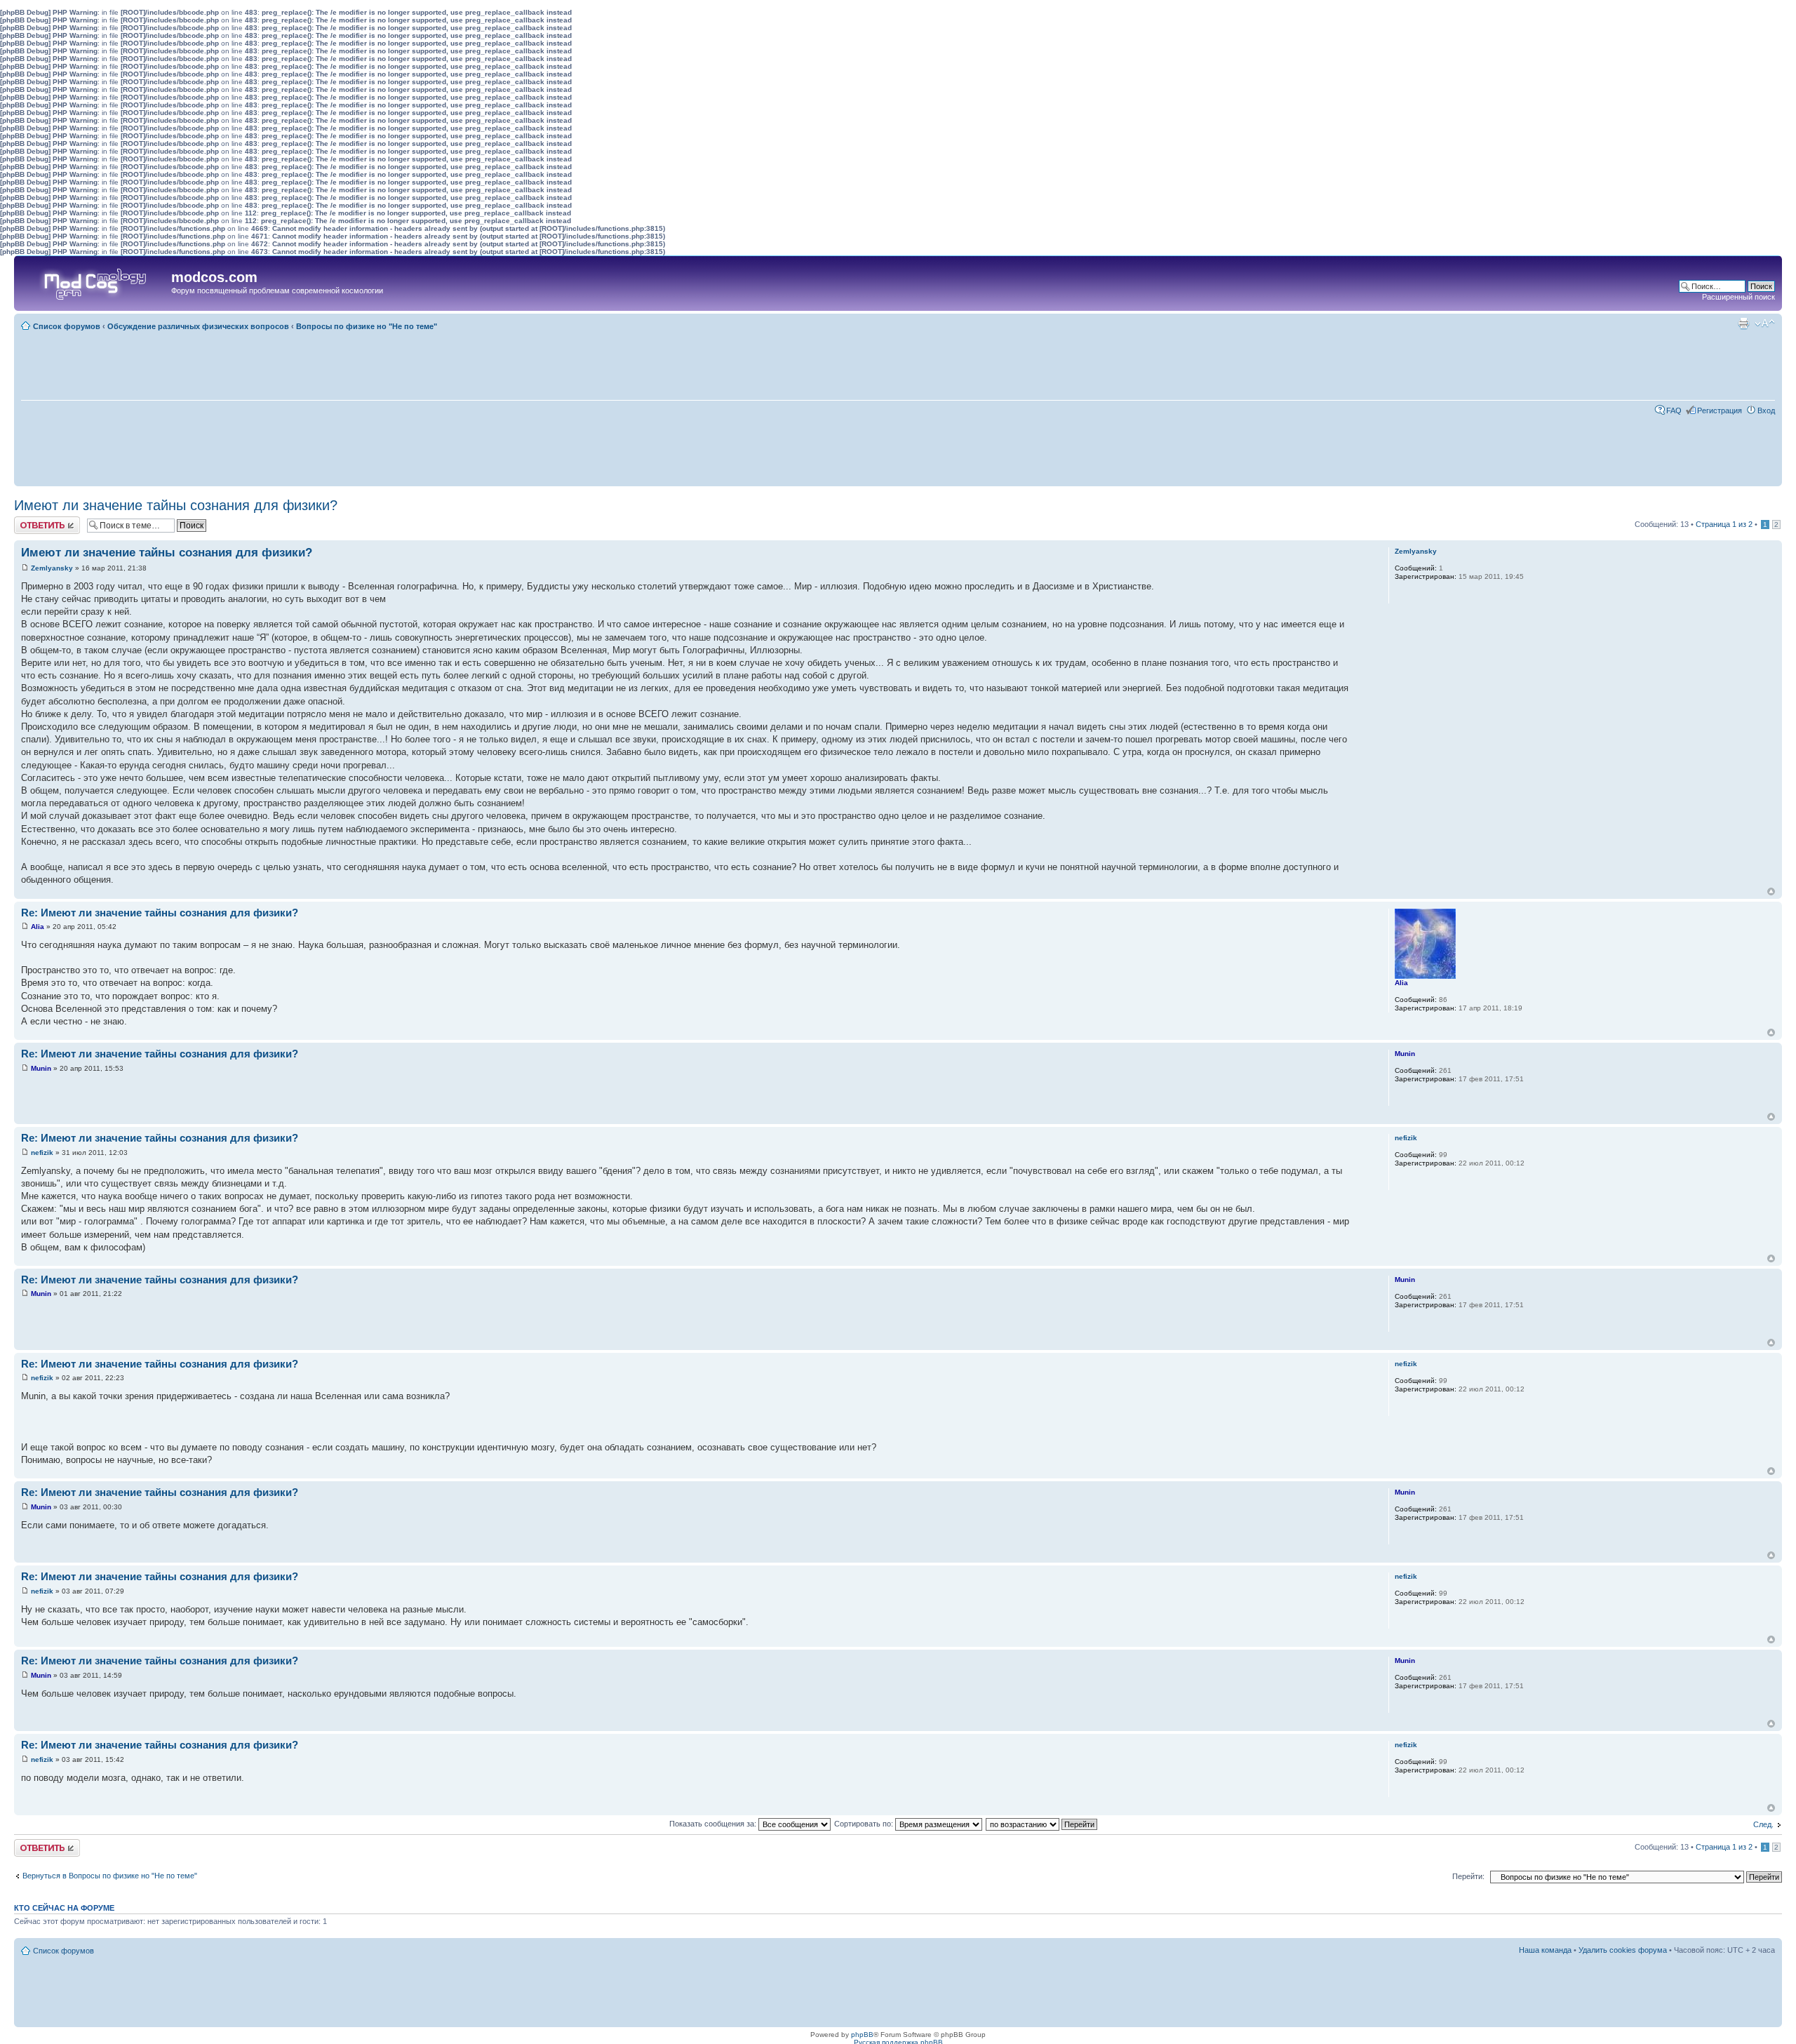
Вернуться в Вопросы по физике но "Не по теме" (110, 1876)
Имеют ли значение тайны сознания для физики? (176, 505)
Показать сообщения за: (714, 1824)
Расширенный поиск (1738, 297)
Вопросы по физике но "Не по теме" (367, 326)
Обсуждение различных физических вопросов (198, 326)
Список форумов (67, 326)
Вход (1766, 410)
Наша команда (1545, 1950)
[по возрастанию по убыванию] (1042, 1824)
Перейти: (1468, 1876)
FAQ (1674, 410)
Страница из (1724, 524)
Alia (38, 927)
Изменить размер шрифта (1765, 323)
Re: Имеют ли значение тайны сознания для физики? (160, 913)
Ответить (31, 521)
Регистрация (1720, 410)
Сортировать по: (865, 1824)
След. (1763, 1824)
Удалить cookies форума (1623, 1950)
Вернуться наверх (1771, 891)
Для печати (1743, 323)
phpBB (862, 2035)
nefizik (42, 1153)
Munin (41, 1068)
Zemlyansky (52, 568)
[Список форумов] (94, 281)
